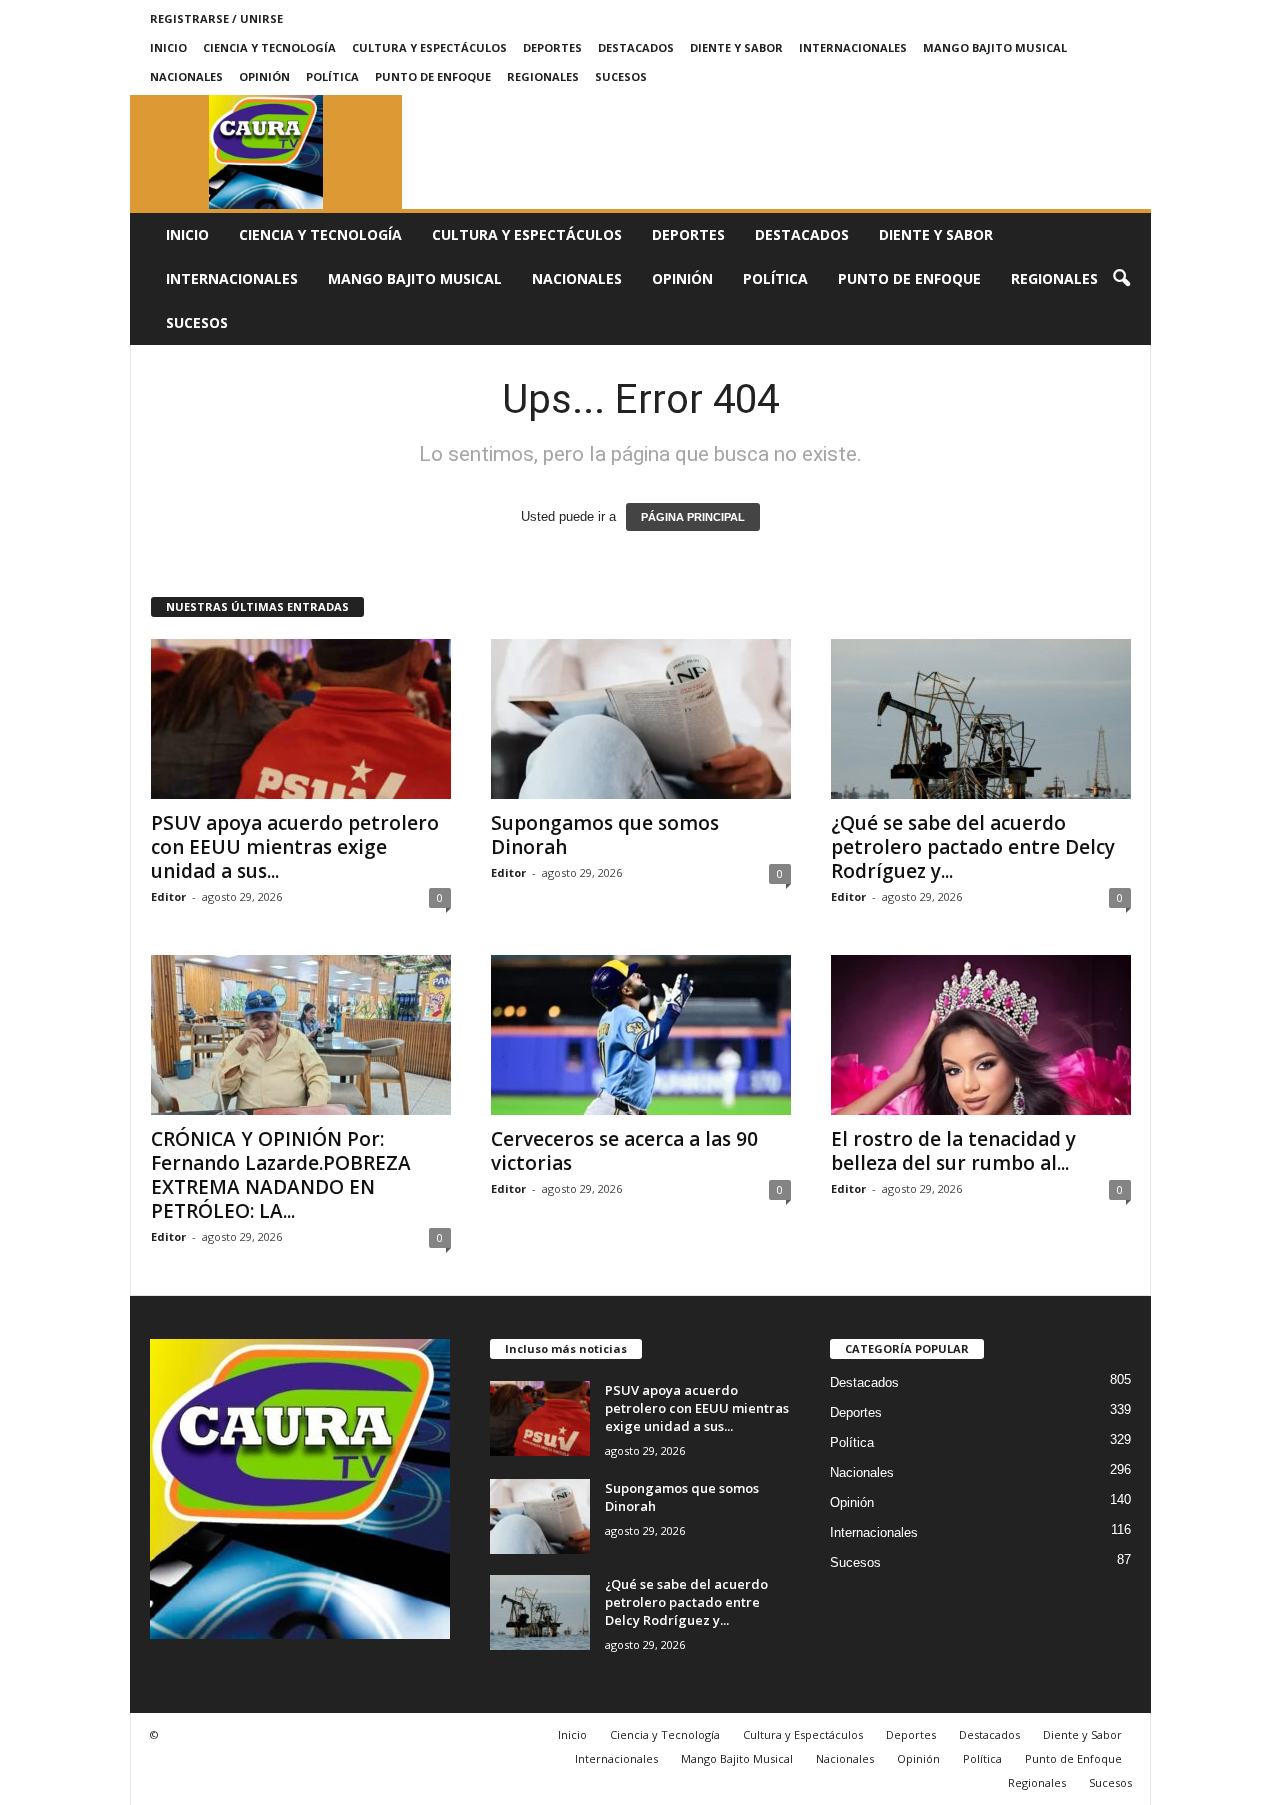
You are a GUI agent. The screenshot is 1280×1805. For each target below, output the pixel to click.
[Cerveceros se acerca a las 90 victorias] (641, 1035)
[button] (1121, 279)
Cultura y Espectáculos (429, 47)
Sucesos (621, 76)
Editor (168, 896)
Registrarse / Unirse (216, 18)
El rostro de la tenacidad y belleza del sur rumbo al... (953, 1151)
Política (332, 76)
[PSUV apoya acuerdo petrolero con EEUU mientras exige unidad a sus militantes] (301, 719)
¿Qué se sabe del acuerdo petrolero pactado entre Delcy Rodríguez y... (973, 847)
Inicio (168, 47)
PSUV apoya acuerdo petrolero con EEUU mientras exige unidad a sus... (295, 847)
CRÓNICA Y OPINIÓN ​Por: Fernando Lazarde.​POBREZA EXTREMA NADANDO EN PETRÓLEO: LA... (281, 1175)
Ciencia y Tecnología (269, 47)
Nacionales (186, 76)
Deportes (552, 47)
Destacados (636, 47)
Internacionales (853, 47)
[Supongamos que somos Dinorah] (641, 719)
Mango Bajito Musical (995, 47)
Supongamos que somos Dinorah (605, 835)
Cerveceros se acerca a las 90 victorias (624, 1151)
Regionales (543, 76)
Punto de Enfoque (433, 76)
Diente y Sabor (736, 47)
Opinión (264, 76)
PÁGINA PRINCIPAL (693, 517)
